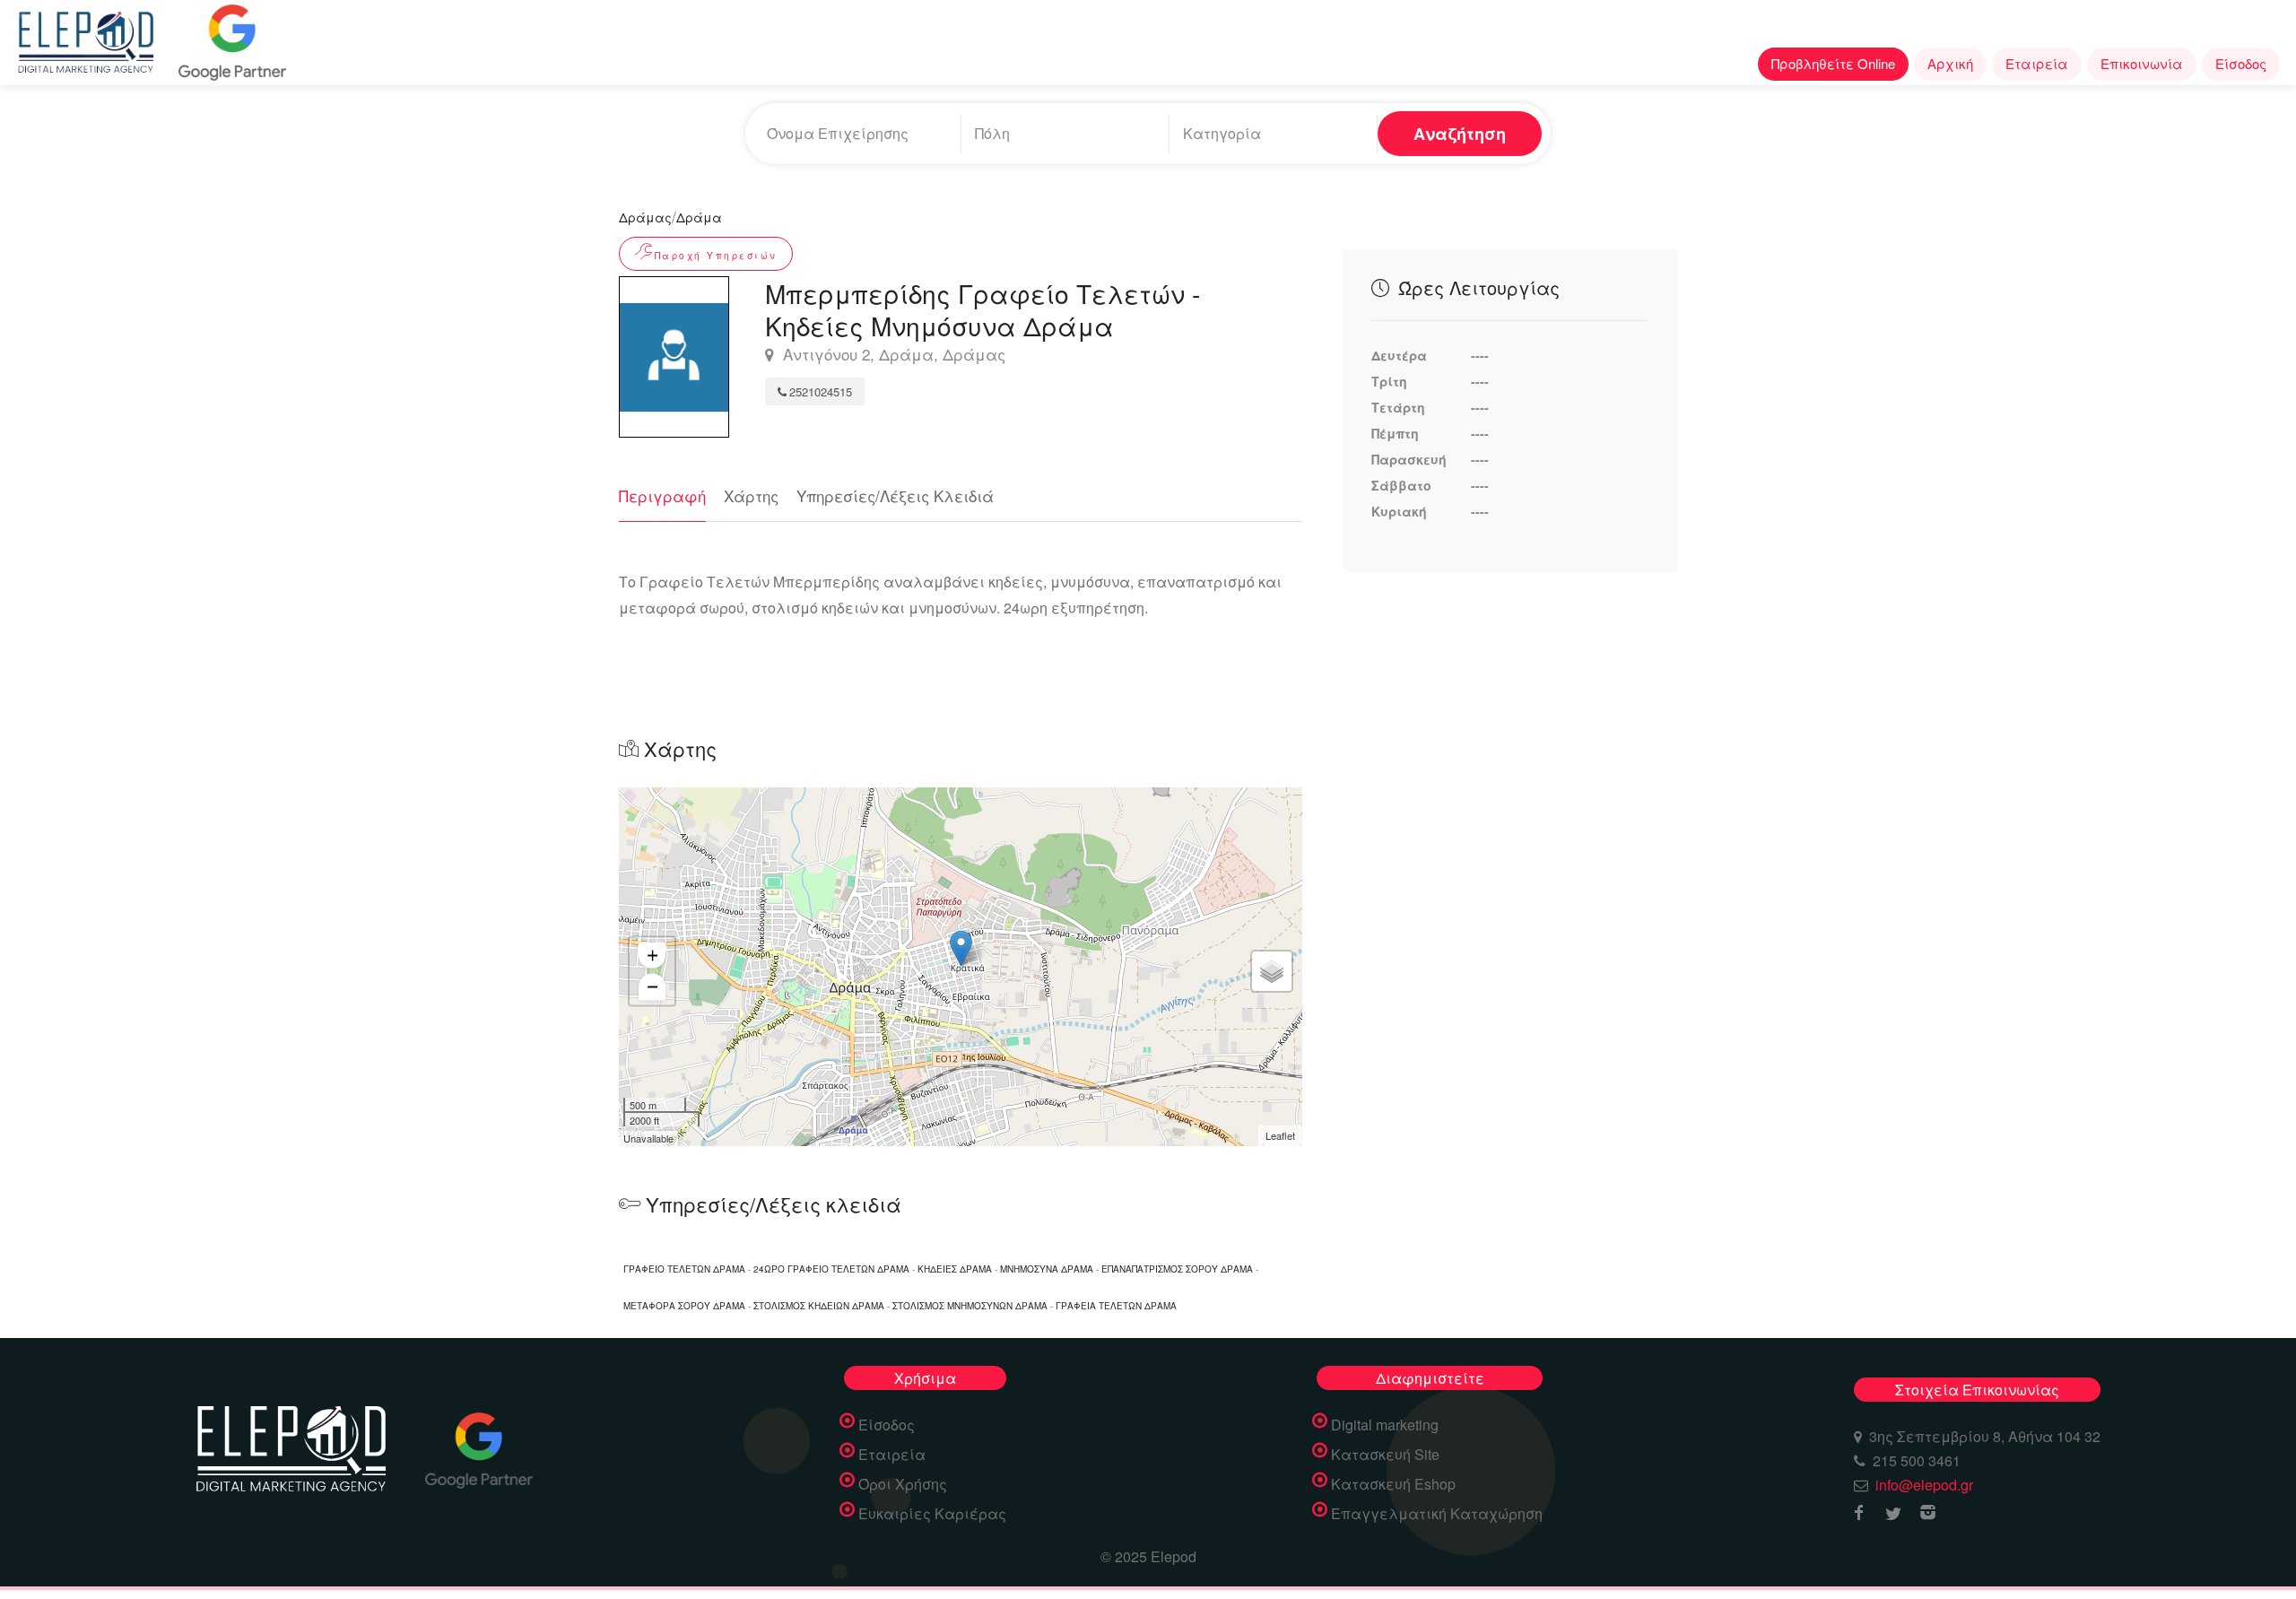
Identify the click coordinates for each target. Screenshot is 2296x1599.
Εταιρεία (2037, 63)
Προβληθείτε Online (1833, 63)
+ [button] (652, 955)
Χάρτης (751, 495)
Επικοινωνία (2142, 63)
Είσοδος (2241, 63)
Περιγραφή (662, 495)
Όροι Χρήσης (903, 1484)
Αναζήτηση (1460, 134)
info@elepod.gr (1924, 1485)
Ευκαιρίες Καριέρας (932, 1514)
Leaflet (1280, 1135)
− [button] (652, 986)
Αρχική (1950, 63)
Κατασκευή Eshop (1393, 1484)
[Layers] (1272, 971)
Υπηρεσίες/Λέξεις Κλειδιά (895, 495)
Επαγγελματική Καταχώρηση (1437, 1514)
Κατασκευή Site (1385, 1455)
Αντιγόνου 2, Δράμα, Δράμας (892, 355)
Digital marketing (1385, 1425)
